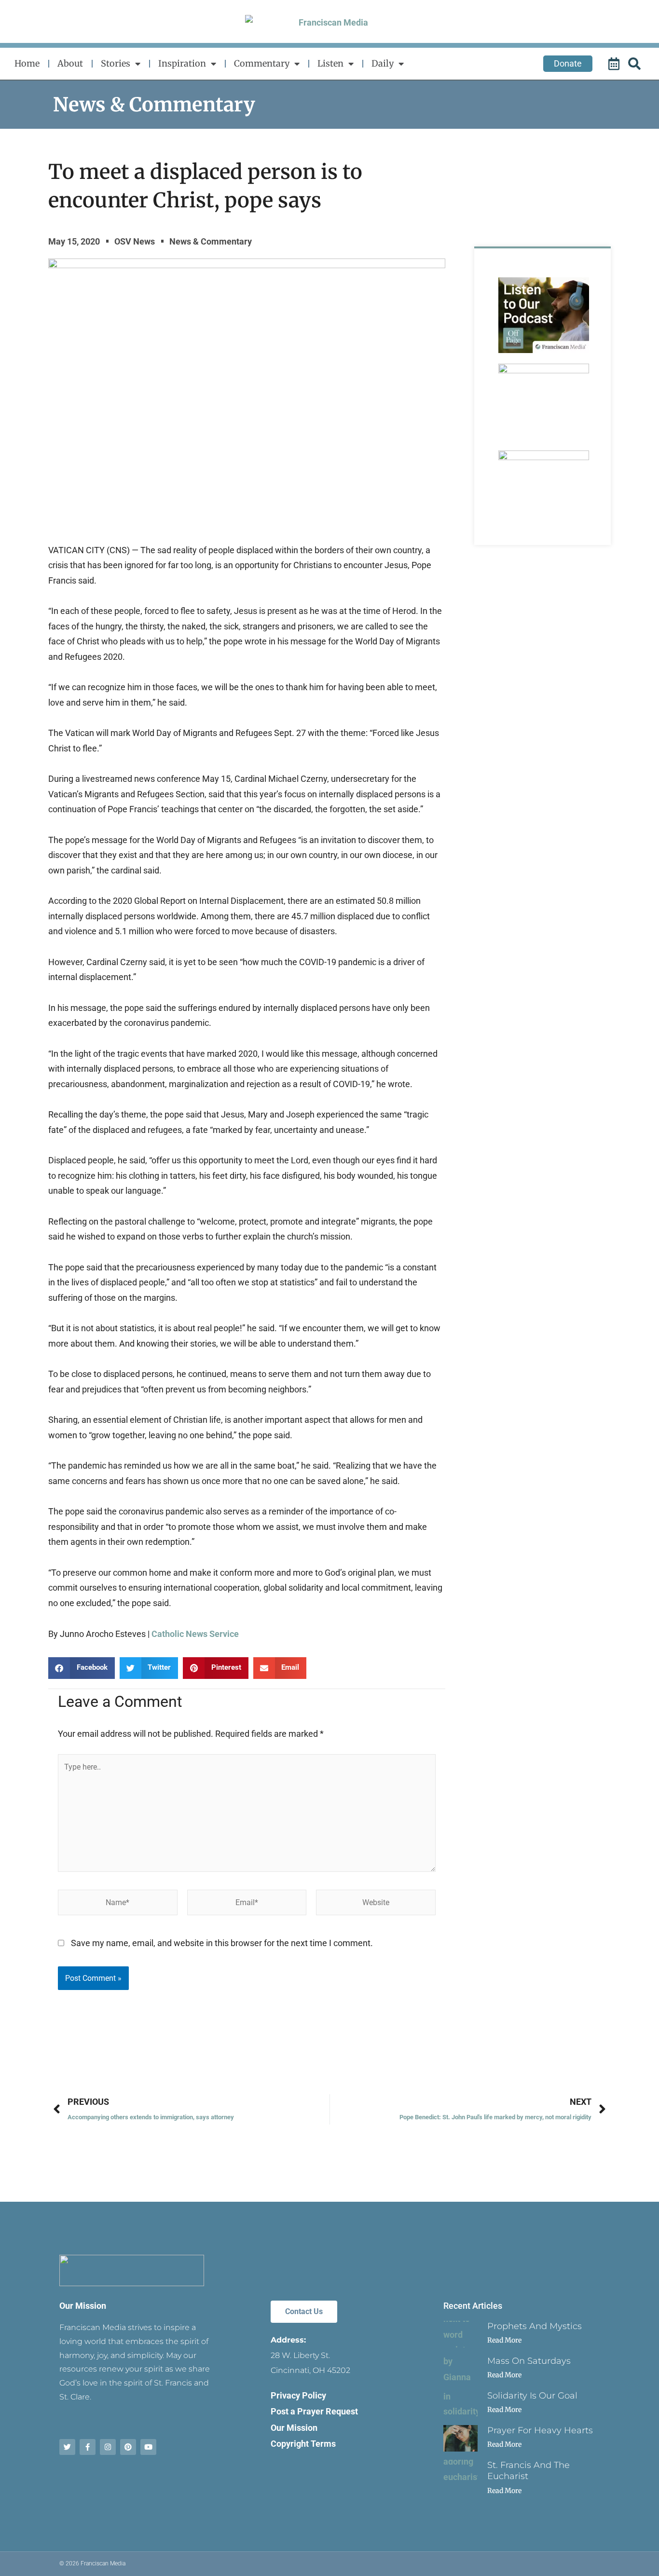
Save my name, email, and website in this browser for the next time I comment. (222, 1943)
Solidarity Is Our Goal (532, 2396)
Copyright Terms (303, 2444)
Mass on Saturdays (529, 2361)
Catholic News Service (195, 1634)
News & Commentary (154, 105)
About (70, 63)
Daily (383, 63)
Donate (568, 63)
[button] (82, 1668)
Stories (116, 63)
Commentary (262, 63)
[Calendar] (615, 64)
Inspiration (182, 63)
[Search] (636, 64)
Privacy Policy (298, 2395)
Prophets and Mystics (535, 2326)
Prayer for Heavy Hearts (540, 2430)
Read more (504, 2340)
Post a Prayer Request (314, 2411)
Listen (330, 63)
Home (27, 63)
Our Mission (83, 2306)
